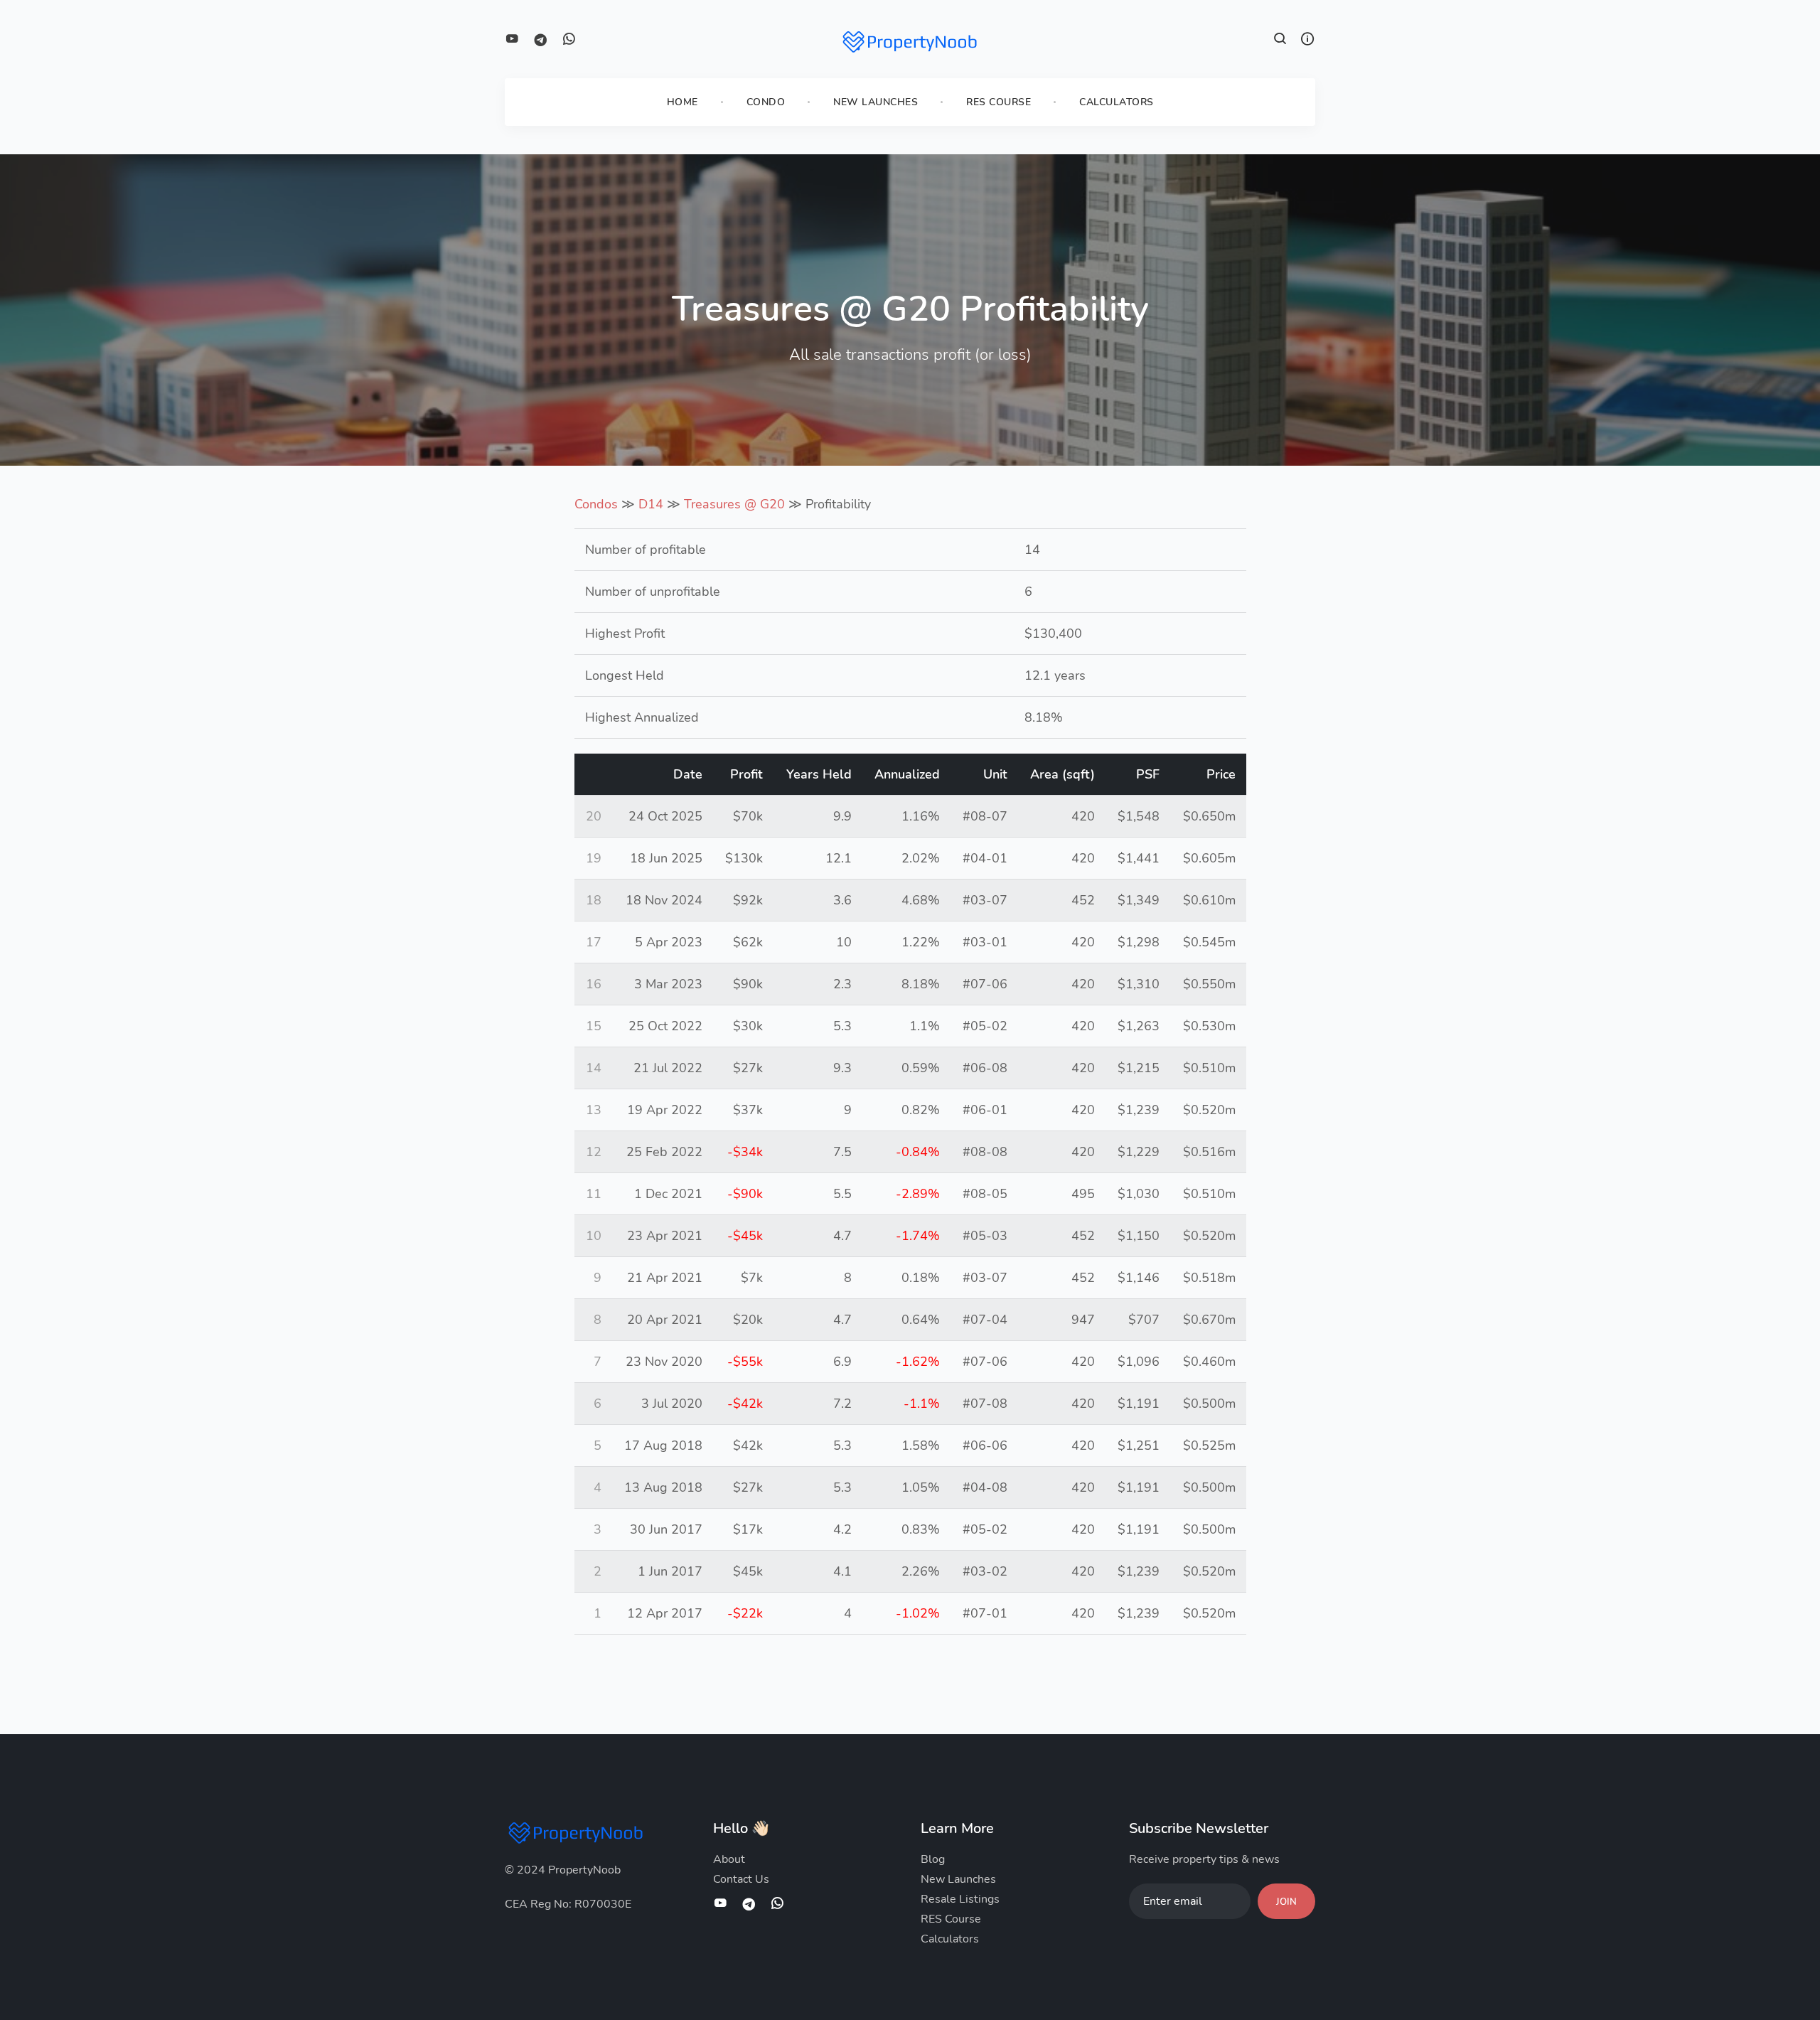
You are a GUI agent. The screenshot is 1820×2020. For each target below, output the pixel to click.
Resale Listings (960, 1899)
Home (682, 102)
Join (1286, 1902)
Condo (766, 102)
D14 (651, 504)
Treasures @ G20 (734, 504)
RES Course (999, 102)
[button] (1280, 41)
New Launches (876, 102)
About (729, 1859)
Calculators (1117, 102)
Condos (596, 504)
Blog (933, 1859)
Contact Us (741, 1879)
